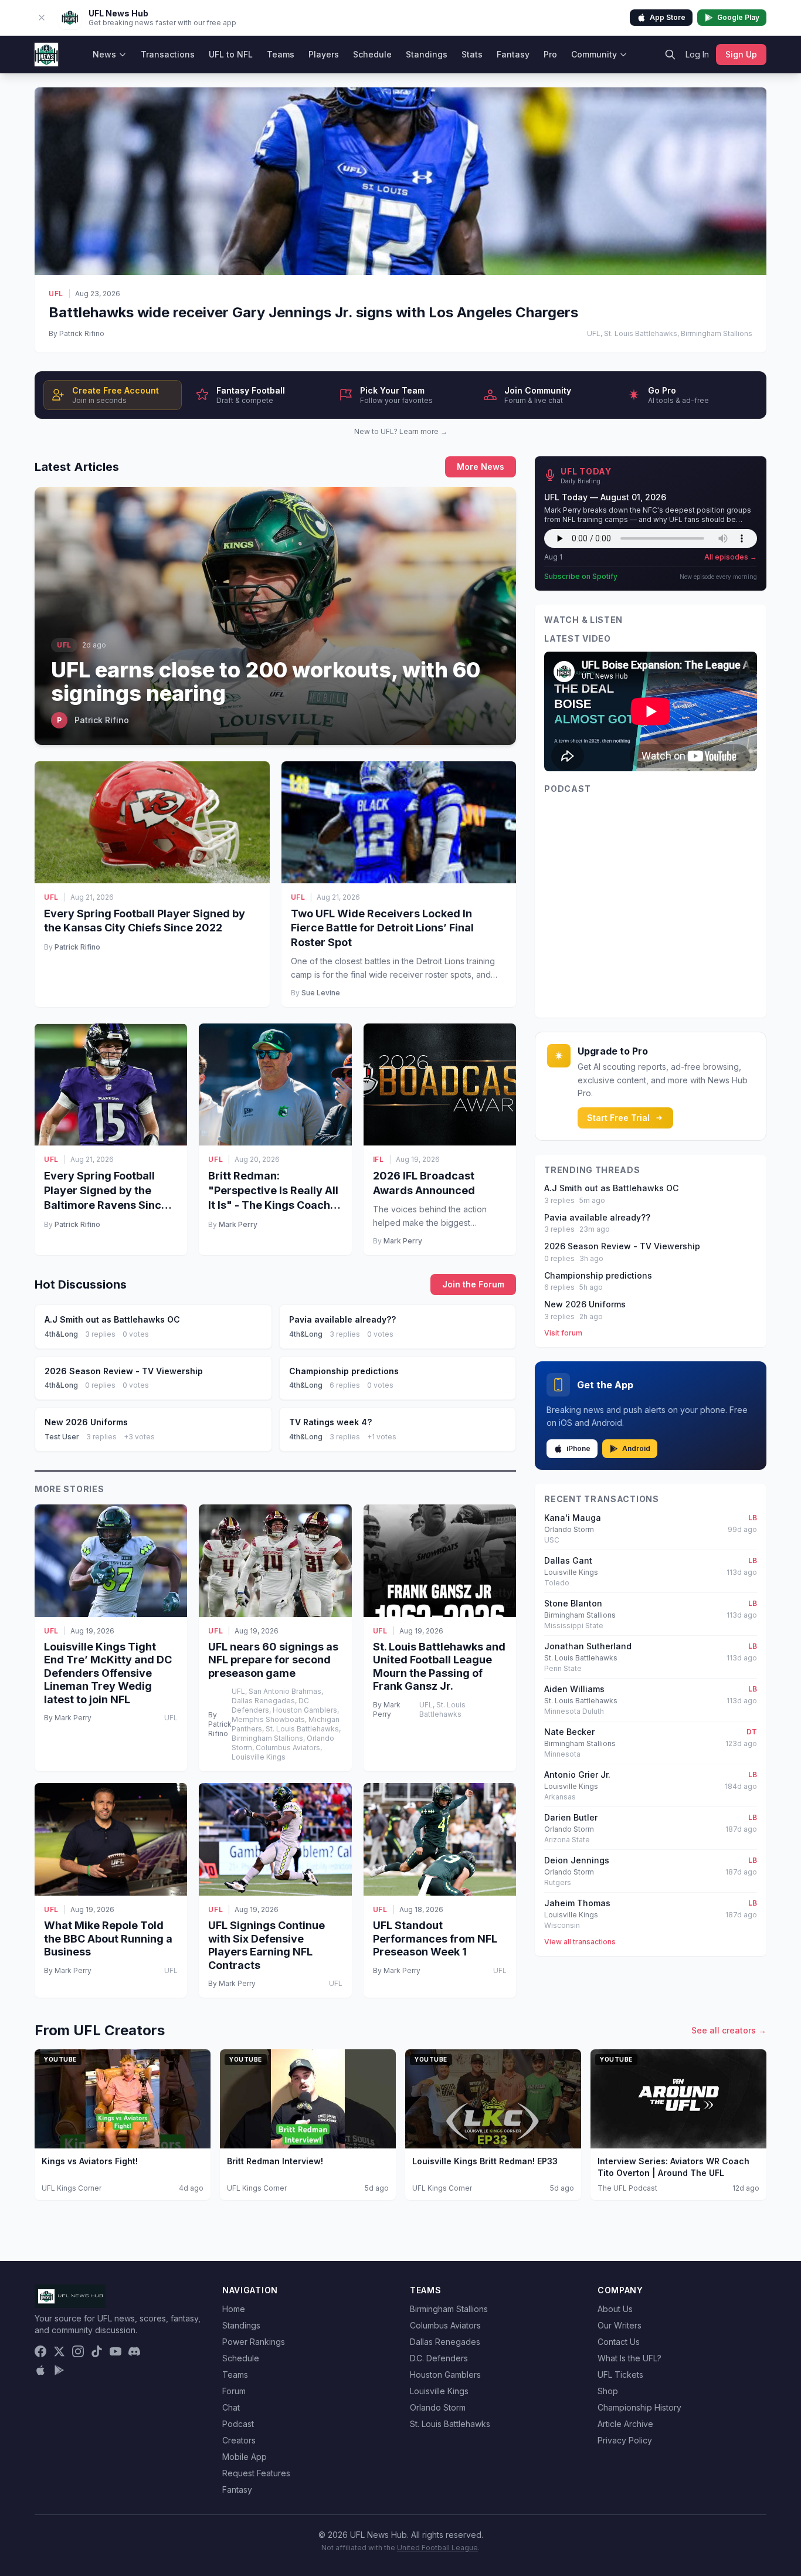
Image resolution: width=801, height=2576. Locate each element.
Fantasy (513, 54)
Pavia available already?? (597, 1217)
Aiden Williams (574, 1689)
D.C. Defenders (439, 2358)
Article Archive (625, 2424)
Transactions (168, 54)
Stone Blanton (573, 1603)
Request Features (256, 2473)
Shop (608, 2391)
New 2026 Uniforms (585, 1304)
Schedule (372, 54)
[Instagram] (78, 2351)
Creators (239, 2440)
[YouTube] (116, 2351)
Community (594, 54)
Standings (427, 54)
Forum (234, 2391)
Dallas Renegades (445, 2342)
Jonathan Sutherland (588, 1646)
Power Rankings (254, 2342)
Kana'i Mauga (573, 1518)
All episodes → (731, 557)
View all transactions (580, 1942)
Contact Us (619, 2342)
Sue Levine (321, 993)
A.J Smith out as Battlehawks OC (611, 1188)
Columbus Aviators (445, 2325)
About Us (615, 2309)
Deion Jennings (577, 1860)
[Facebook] (40, 2351)
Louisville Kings (439, 2391)
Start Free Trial (618, 1118)
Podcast (238, 2424)
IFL (379, 1159)
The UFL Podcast (627, 2188)
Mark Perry (238, 1224)
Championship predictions (598, 1275)
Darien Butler (571, 1817)
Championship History (639, 2407)
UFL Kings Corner (72, 2188)
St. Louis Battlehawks (450, 2424)
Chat (231, 2407)
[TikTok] (97, 2351)
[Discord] (134, 2351)
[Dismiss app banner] (42, 18)
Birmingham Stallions (449, 2309)
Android (636, 1448)
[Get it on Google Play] (59, 2370)
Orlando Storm (438, 2407)
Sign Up (741, 54)
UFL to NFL (231, 54)
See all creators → (729, 2030)
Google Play (738, 17)
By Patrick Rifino (77, 333)
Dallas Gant (568, 1560)
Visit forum (563, 1333)
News (104, 54)
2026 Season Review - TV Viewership (622, 1246)
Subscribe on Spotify (581, 576)
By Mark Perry (68, 1718)
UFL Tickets (620, 2375)
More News (481, 467)
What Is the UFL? (629, 2358)
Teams (281, 54)
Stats (472, 54)
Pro (550, 54)
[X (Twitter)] (59, 2351)
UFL (56, 294)
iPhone (578, 1448)
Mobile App (245, 2457)
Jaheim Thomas (577, 1903)
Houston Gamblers (445, 2375)
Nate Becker (569, 1732)
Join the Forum (473, 1284)
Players (324, 54)
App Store (668, 17)
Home (234, 2309)
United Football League (437, 2548)
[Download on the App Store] (40, 2370)
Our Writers (620, 2325)
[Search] (670, 55)
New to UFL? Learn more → (401, 431)
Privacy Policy (625, 2440)
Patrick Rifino (77, 947)
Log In (697, 54)
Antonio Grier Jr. (577, 1775)
